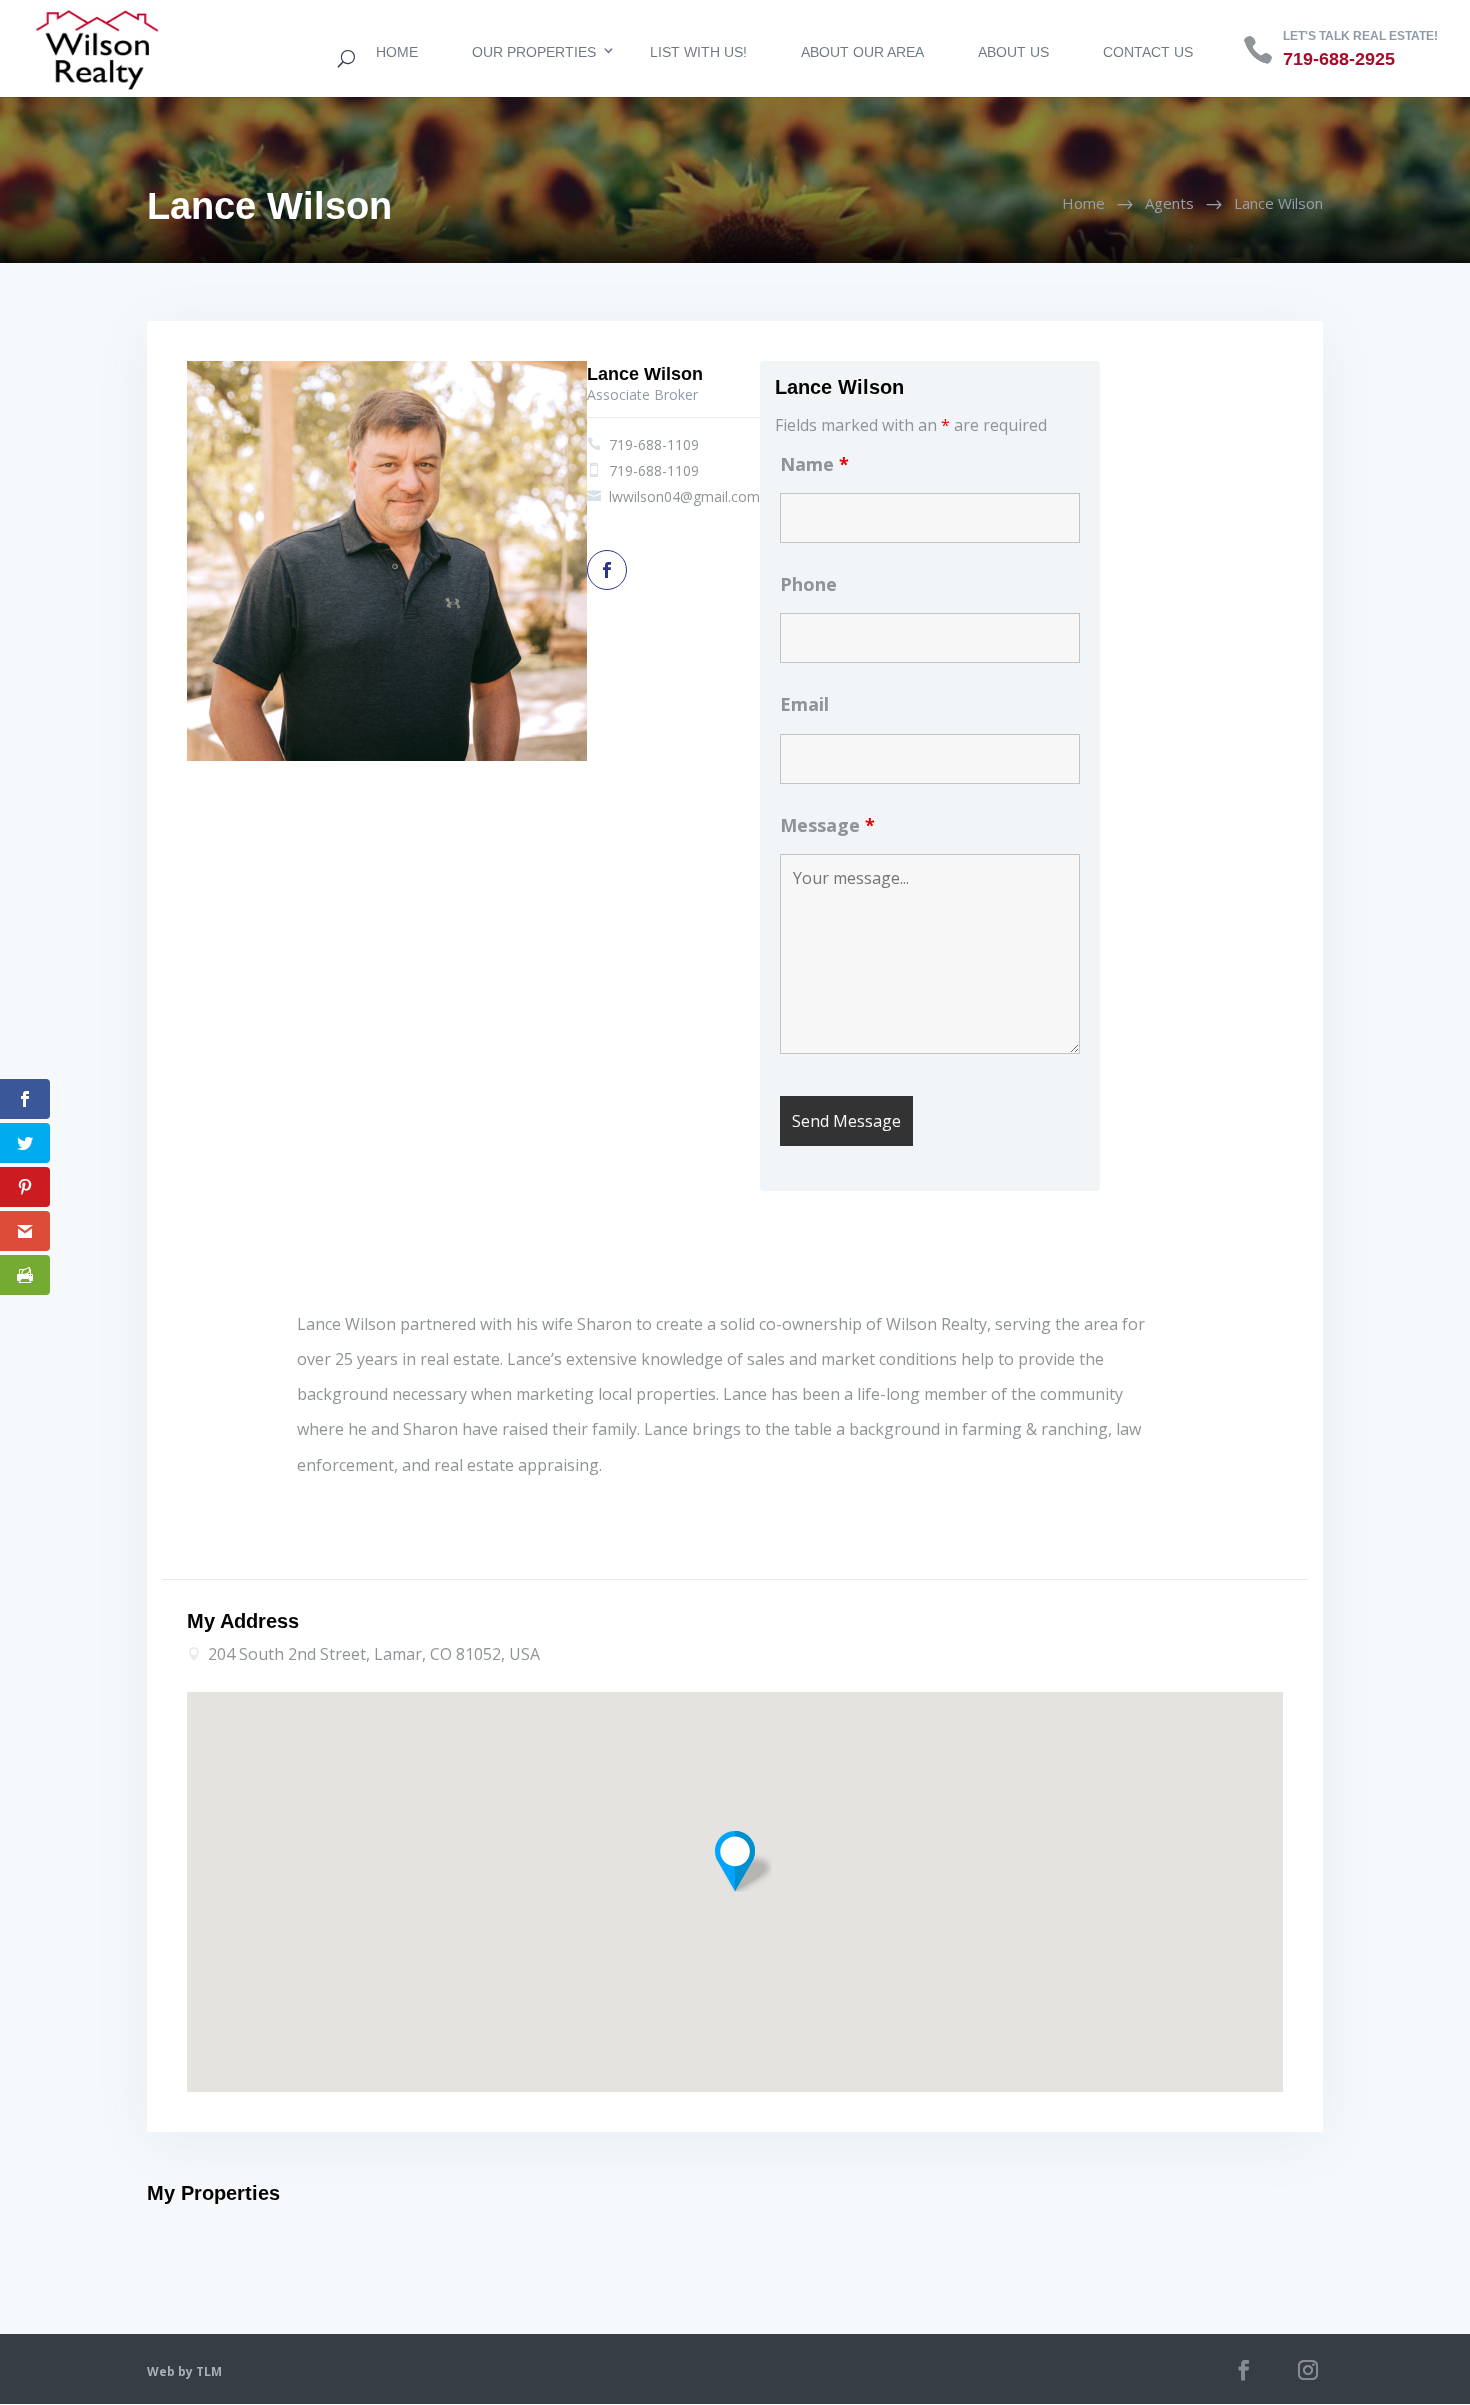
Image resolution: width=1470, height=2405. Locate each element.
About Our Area (862, 52)
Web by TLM (184, 2371)
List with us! (698, 52)
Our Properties (534, 52)
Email (804, 704)
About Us (1013, 52)
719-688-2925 (1339, 59)
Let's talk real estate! (1360, 36)
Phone (808, 584)
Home (397, 52)
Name (814, 464)
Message (827, 825)
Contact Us (1148, 52)
